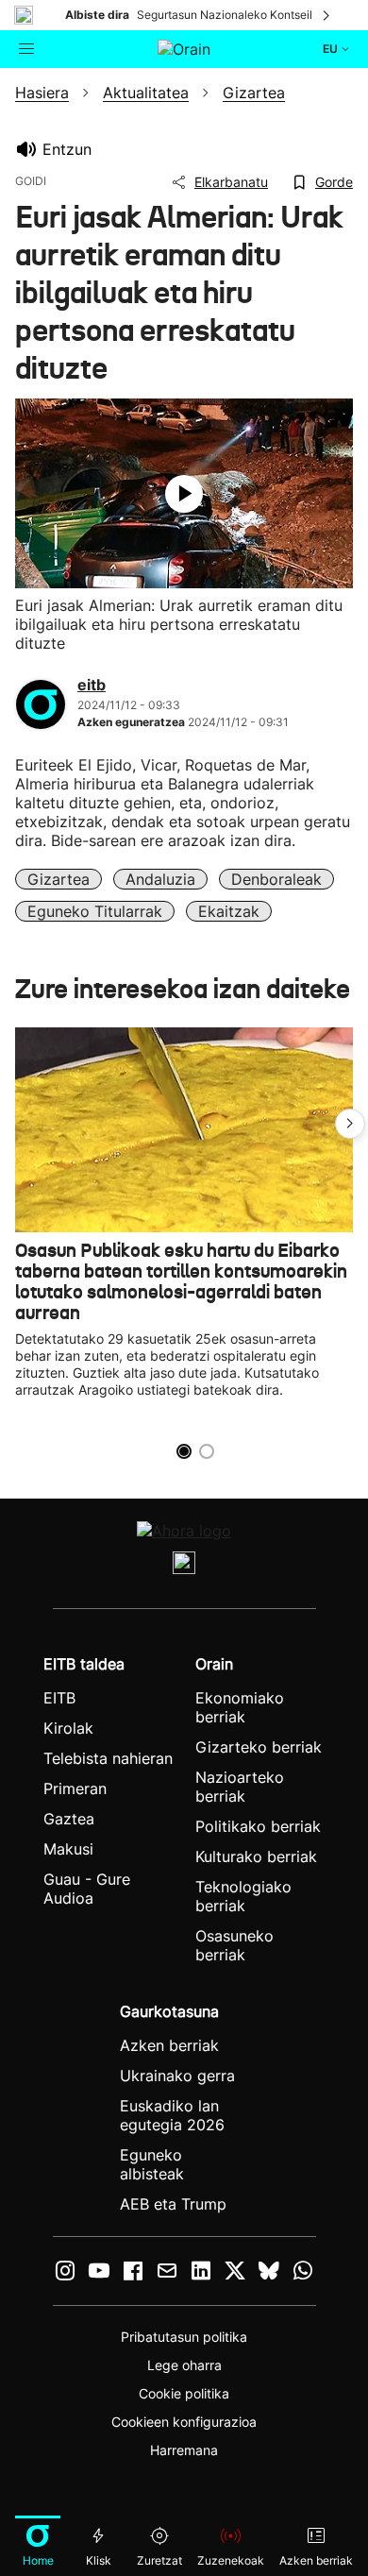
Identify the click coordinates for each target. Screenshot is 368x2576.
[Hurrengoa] (327, 15)
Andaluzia (160, 879)
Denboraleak (276, 879)
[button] (350, 1124)
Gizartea (59, 879)
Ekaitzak (229, 911)
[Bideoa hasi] (184, 494)
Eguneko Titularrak (95, 911)
